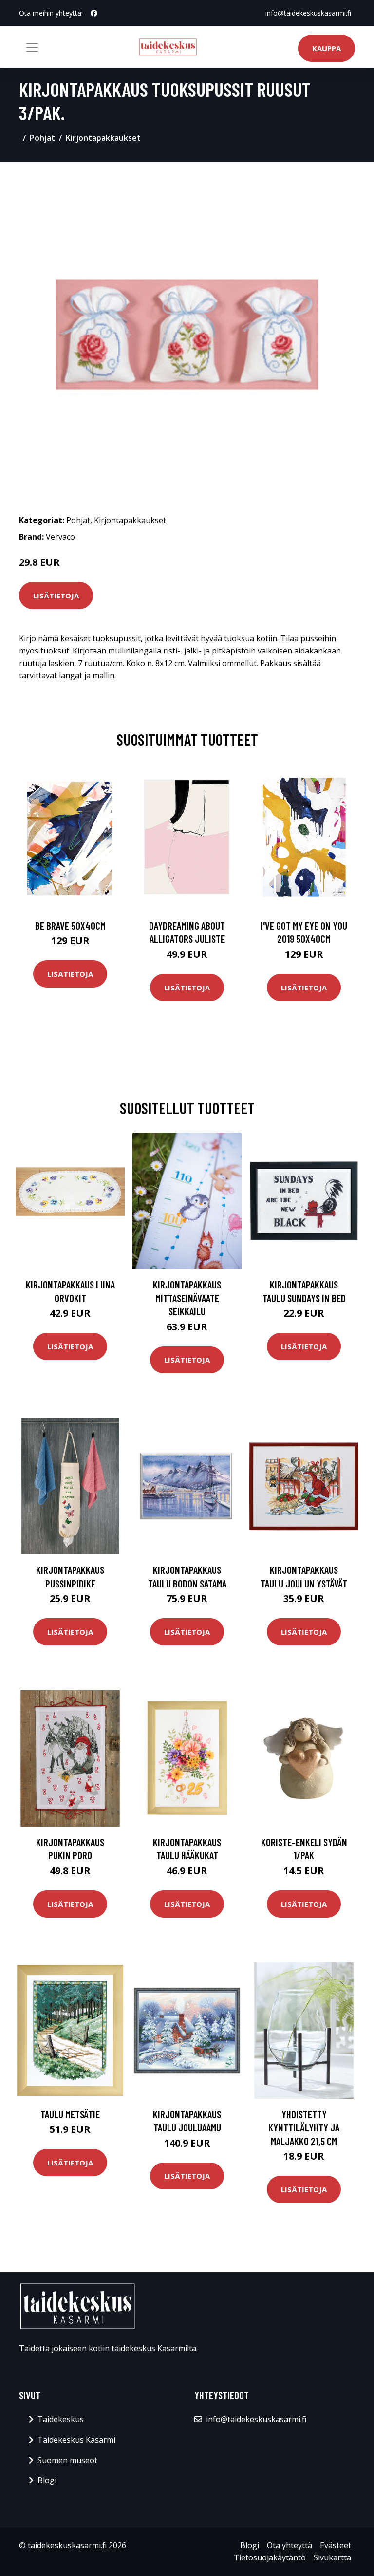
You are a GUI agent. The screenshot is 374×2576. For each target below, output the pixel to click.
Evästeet (336, 2545)
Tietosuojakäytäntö (270, 2557)
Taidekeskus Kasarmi (76, 2440)
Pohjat (42, 138)
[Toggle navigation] (32, 47)
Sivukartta (332, 2557)
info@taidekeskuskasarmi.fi (308, 13)
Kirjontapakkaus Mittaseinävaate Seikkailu (187, 1298)
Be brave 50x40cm (70, 925)
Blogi (47, 2480)
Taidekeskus (61, 2419)
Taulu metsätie (70, 2114)
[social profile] (94, 13)
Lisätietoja (56, 596)
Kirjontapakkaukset (103, 138)
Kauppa (327, 48)
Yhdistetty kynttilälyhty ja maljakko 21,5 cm (304, 2128)
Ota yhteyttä (290, 2545)
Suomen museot (67, 2460)
